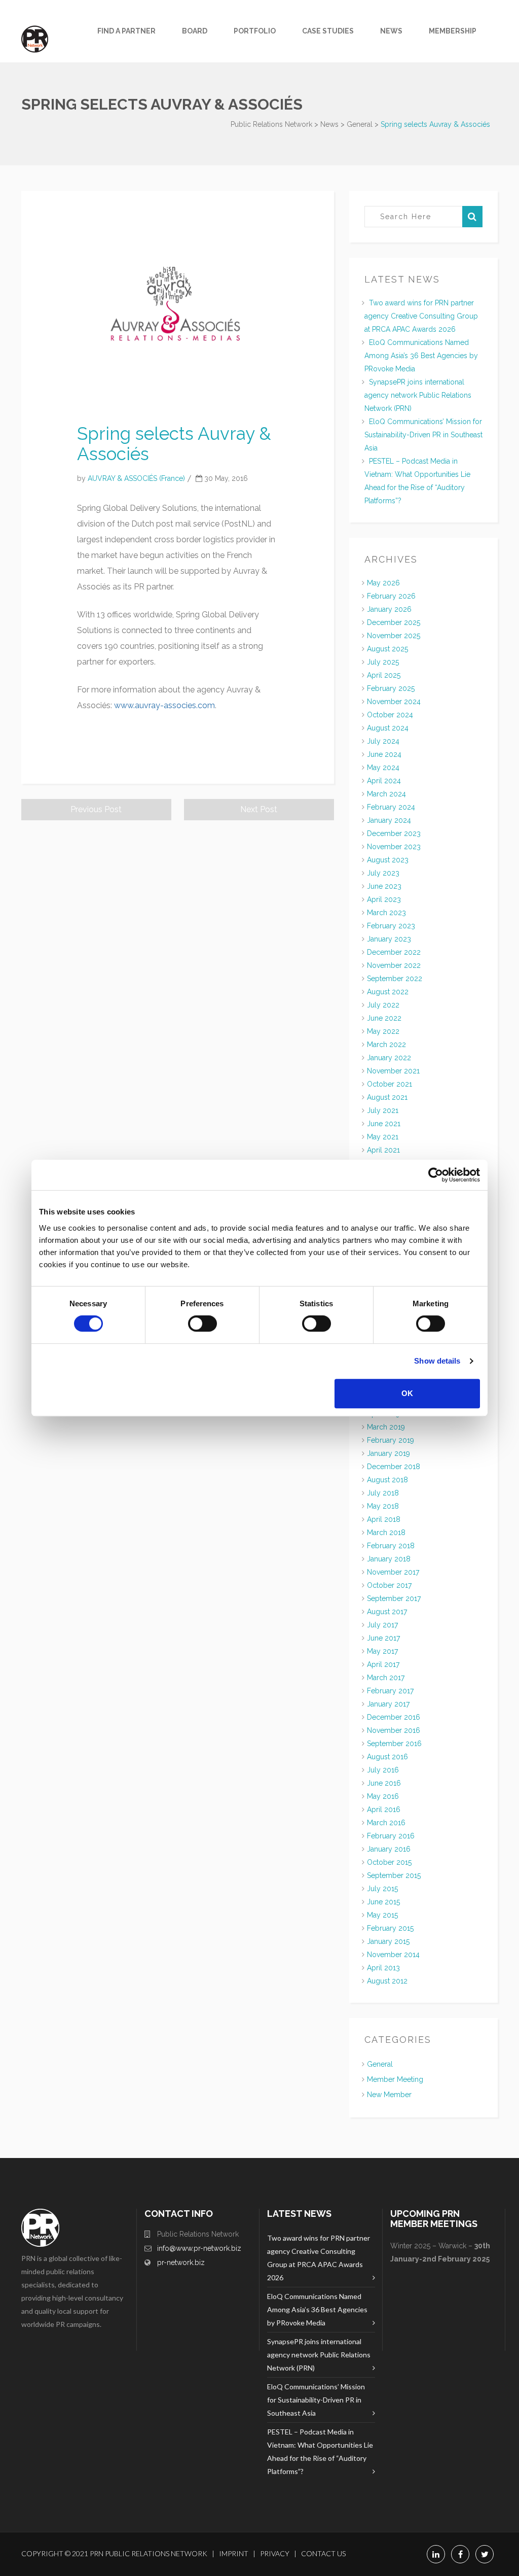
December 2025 (394, 622)
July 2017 (382, 1625)
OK (407, 1393)
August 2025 (387, 649)
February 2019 (391, 1440)
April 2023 (384, 899)
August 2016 (387, 1757)
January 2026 (389, 609)
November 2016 (394, 1730)
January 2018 (389, 1559)
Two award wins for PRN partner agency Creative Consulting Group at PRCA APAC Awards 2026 (421, 316)
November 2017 (393, 1572)
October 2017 (389, 1585)
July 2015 (382, 1889)
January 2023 (389, 939)
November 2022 (394, 965)
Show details (437, 1361)
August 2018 (387, 1480)
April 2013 (383, 1968)
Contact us (323, 2553)
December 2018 (394, 1467)
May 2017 (382, 1651)
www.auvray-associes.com (164, 705)
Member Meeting (395, 2079)
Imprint (234, 2553)
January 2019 (388, 1453)
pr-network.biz (181, 2262)
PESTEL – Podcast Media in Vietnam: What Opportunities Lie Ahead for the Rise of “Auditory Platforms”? (320, 2451)
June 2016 (384, 1783)
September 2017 (394, 1598)
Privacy (275, 2553)
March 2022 (386, 1045)
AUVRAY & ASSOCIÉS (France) (136, 478)
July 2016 (383, 1770)
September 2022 (395, 979)
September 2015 (394, 1875)
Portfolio (255, 31)
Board (195, 31)
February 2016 (391, 1836)
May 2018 (383, 1506)
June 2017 (383, 1638)
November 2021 (393, 1071)
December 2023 (394, 833)
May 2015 (382, 1915)
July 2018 (383, 1493)
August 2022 (388, 992)
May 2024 (383, 768)
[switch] (202, 1324)
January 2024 (389, 820)
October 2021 (390, 1084)
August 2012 (387, 1981)
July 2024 (383, 741)
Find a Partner (126, 31)
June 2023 (384, 886)
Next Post (259, 809)
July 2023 (383, 873)
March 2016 (386, 1823)
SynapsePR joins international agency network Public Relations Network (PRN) (418, 395)
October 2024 (390, 715)
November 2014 (393, 1955)
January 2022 (389, 1058)
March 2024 (386, 794)
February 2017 (390, 1691)
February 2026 (391, 596)
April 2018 (384, 1519)
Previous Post (96, 809)
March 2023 (386, 913)
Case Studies (328, 31)
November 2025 (394, 636)
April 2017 (383, 1664)
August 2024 (388, 728)
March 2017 (386, 1678)
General (380, 2064)
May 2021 (383, 1137)
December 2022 (394, 952)
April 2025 (384, 675)
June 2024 (384, 754)
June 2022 (384, 1018)
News (391, 31)
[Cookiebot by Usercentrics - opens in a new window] (436, 1175)
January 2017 (388, 1704)
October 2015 (389, 1862)
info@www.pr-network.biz (199, 2248)
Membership (453, 31)
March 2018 (386, 1533)
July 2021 (383, 1110)
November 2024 (394, 702)
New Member (389, 2095)
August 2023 (388, 860)
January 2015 (388, 1941)
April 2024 (384, 781)
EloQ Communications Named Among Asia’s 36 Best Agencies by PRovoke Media (421, 356)
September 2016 (394, 1744)
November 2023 (394, 847)
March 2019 (386, 1427)
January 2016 (389, 1849)
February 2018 (391, 1546)
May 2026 (383, 583)
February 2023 (391, 926)
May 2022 (383, 1031)
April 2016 (384, 1809)
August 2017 (387, 1612)
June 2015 (383, 1902)
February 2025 (391, 688)
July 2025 (383, 662)
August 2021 (387, 1097)
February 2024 (391, 807)
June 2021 (384, 1124)
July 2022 (383, 1005)
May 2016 (383, 1796)
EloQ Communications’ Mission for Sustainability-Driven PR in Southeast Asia (423, 435)
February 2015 (390, 1928)
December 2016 (394, 1717)
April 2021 (383, 1150)
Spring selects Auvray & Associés (174, 444)
